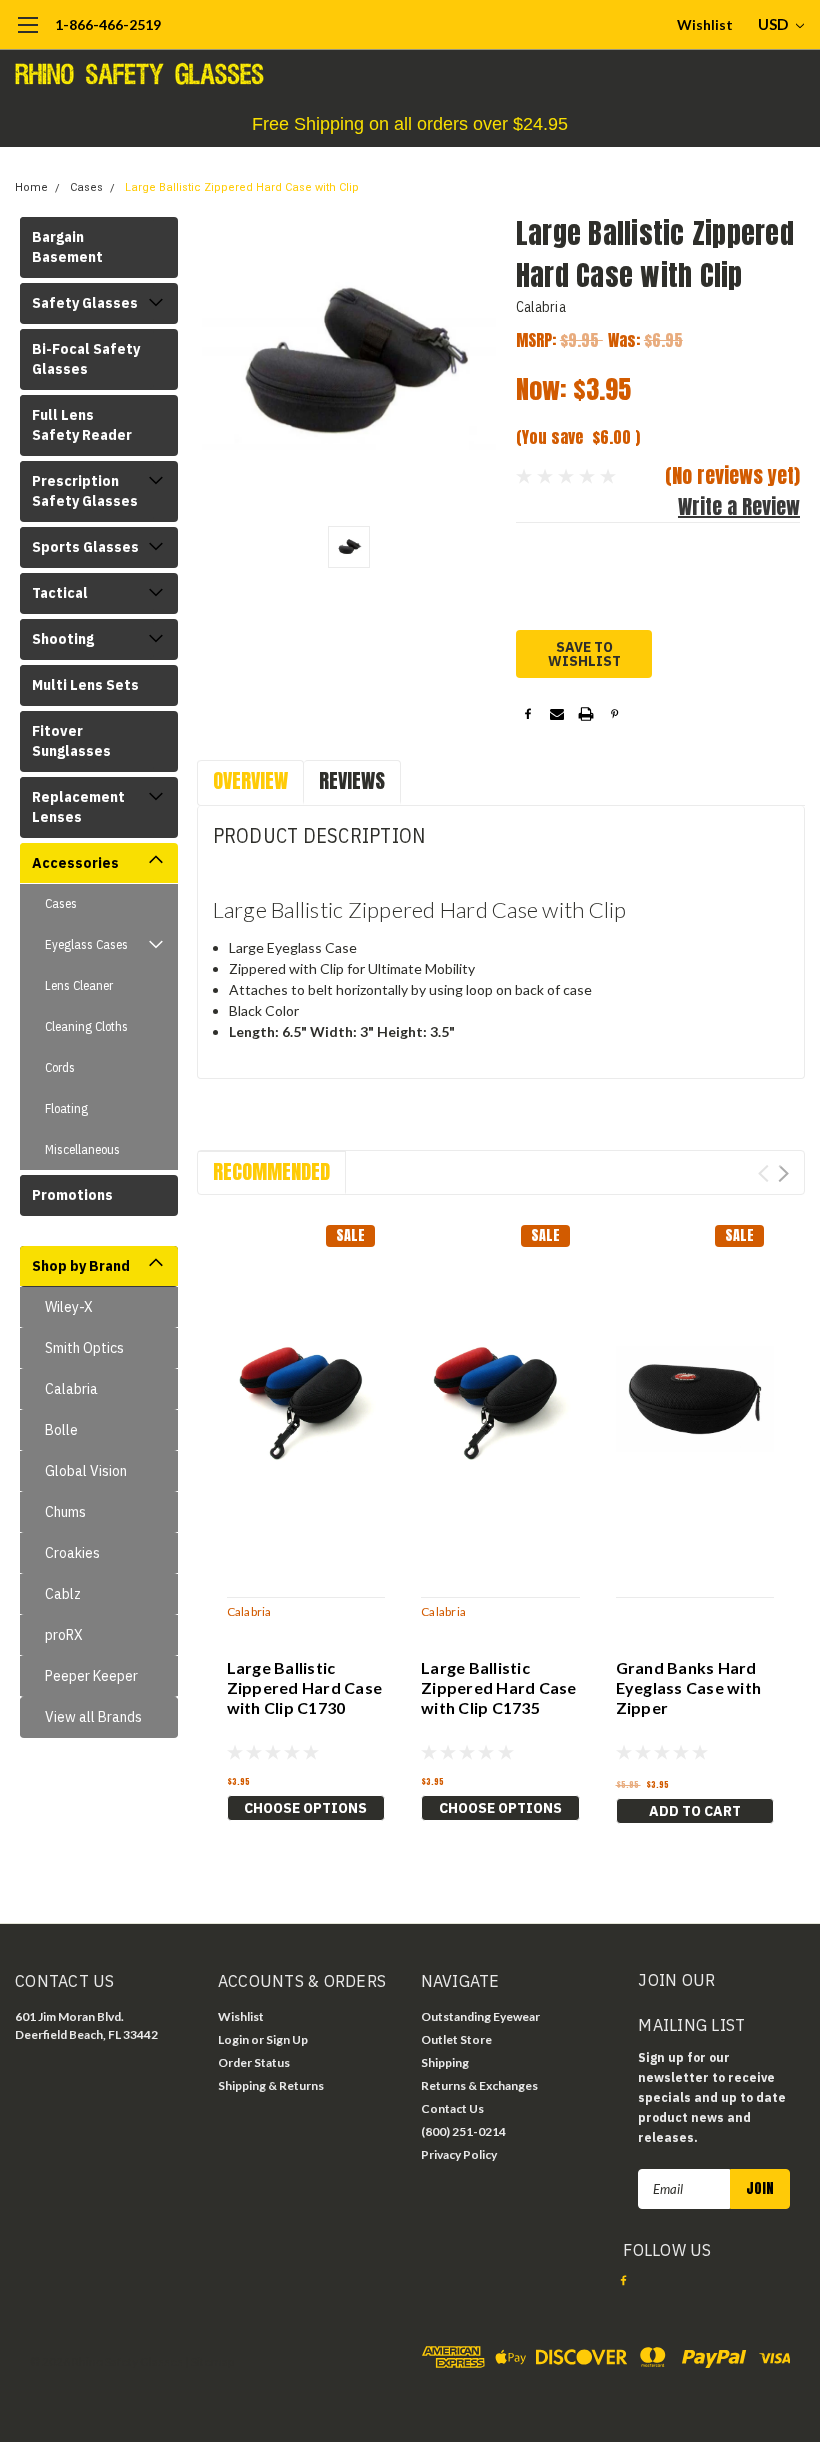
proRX (64, 1635)
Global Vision (86, 1471)
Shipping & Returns (271, 2085)
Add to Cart (695, 1811)
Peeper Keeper (91, 1676)
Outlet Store (456, 2039)
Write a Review (739, 506)
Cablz (63, 1594)
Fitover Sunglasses (71, 741)
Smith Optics (84, 1348)
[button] (410, 124)
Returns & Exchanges (479, 2085)
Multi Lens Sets (85, 685)
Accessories (75, 863)
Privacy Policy (459, 2154)
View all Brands (93, 1717)
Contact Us (452, 2108)
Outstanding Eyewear (480, 2016)
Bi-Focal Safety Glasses (86, 359)
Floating (66, 1108)
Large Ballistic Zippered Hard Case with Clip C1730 (305, 1687)
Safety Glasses (85, 303)
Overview (250, 780)
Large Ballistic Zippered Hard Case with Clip (242, 187)
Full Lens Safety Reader (82, 425)
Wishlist (705, 24)
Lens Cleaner (79, 985)
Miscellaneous (82, 1149)
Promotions (72, 1195)
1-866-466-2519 (108, 24)
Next (783, 1173)
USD (774, 24)
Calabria (71, 1389)
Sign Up (287, 2039)
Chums (65, 1512)
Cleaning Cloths (86, 1026)
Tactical (60, 593)
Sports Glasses (85, 547)
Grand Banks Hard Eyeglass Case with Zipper (689, 1687)
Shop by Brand (81, 1266)
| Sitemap (209, 2361)
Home (31, 187)
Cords (60, 1067)
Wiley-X (69, 1307)
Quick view (305, 1397)
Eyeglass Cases (86, 944)
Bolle (61, 1430)
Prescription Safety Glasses (85, 491)
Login (233, 2039)
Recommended (271, 1171)
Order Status (254, 2062)
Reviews (352, 780)
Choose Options (305, 1808)
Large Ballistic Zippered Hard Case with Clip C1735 (499, 1687)
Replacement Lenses (78, 807)
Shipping (445, 2062)
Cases (86, 187)
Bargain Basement (67, 247)
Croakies (72, 1553)
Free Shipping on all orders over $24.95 (410, 124)
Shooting (63, 639)
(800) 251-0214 (463, 2131)
